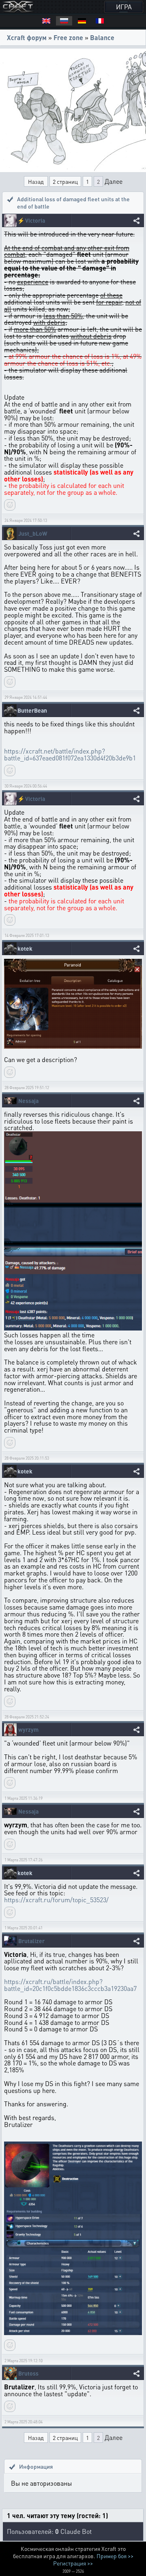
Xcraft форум (27, 37)
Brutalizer (31, 1941)
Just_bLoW (33, 533)
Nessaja (28, 1101)
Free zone (68, 37)
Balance (102, 37)
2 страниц (65, 181)
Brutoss (28, 2373)
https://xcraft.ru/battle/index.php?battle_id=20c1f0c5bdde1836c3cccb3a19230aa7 (70, 1985)
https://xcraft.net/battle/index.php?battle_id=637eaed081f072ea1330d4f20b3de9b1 (70, 754)
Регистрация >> (73, 2563)
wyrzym (28, 1730)
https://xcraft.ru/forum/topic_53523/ (56, 1900)
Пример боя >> (115, 2556)
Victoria (35, 220)
